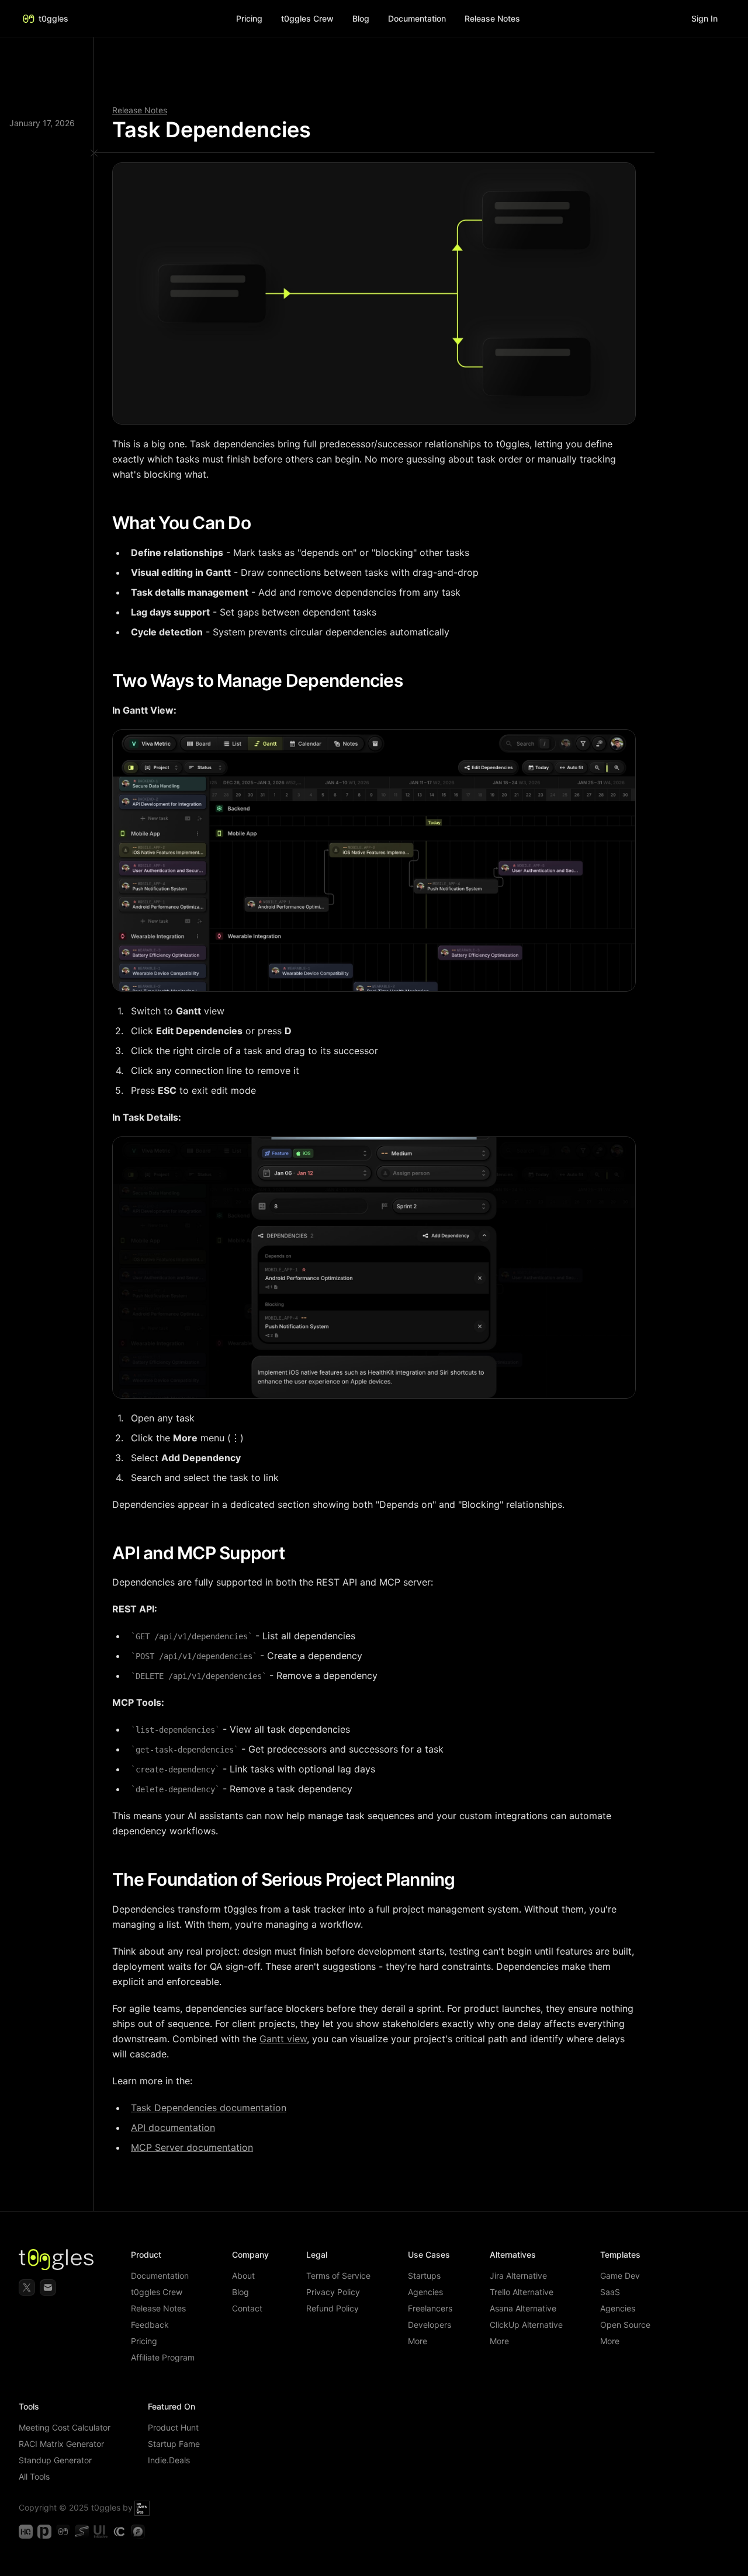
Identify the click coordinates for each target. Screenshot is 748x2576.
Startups (424, 2276)
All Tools (34, 2476)
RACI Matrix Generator (61, 2444)
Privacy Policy (333, 2292)
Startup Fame (174, 2444)
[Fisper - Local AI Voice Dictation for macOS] (138, 2532)
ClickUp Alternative (526, 2325)
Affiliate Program (163, 2357)
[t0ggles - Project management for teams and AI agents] (63, 2532)
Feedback (150, 2325)
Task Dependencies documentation (209, 2108)
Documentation (160, 2276)
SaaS (610, 2292)
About (243, 2276)
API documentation (173, 2127)
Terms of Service (338, 2276)
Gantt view (283, 2039)
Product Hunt (173, 2427)
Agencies (425, 2292)
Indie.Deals (169, 2460)
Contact (247, 2308)
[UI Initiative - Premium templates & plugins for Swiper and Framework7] (101, 2532)
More (418, 2341)
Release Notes (140, 110)
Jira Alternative (518, 2276)
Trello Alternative (522, 2292)
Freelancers (430, 2308)
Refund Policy (333, 2308)
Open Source (625, 2325)
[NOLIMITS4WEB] (142, 2507)
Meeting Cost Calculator (65, 2427)
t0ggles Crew (157, 2292)
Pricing (249, 18)
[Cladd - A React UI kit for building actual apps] (119, 2532)
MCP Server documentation (192, 2147)
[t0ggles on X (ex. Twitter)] (27, 2288)
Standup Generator (55, 2460)
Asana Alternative (523, 2308)
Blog (361, 18)
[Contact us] (48, 2288)
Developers (430, 2325)
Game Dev (620, 2276)
